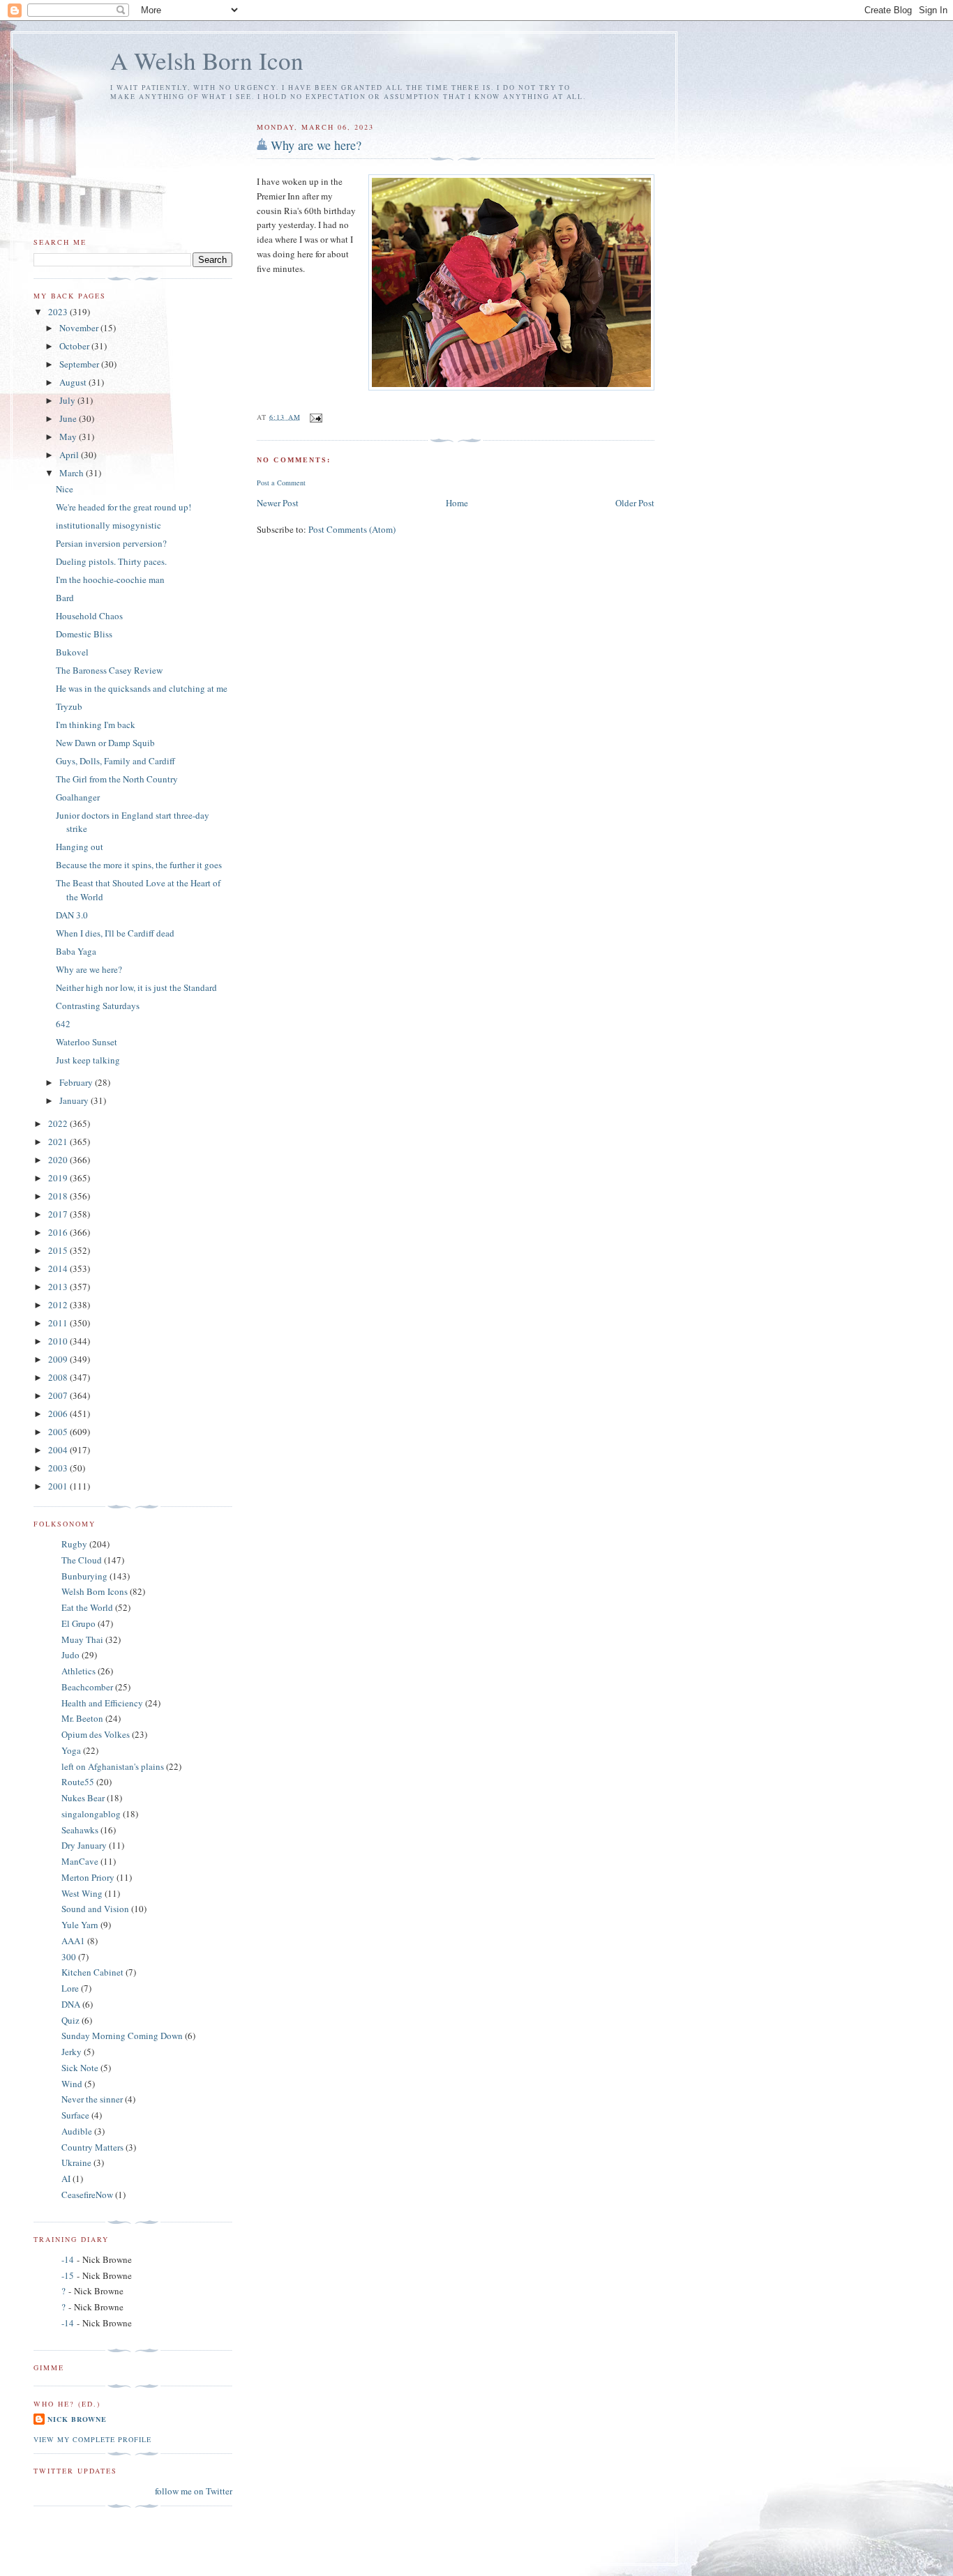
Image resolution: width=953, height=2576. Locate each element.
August (74, 382)
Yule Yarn (80, 1925)
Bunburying (84, 1576)
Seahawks (80, 1830)
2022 (59, 1123)
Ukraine (76, 2162)
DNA (71, 2004)
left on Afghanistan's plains (113, 1766)
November (80, 328)
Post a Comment (281, 483)
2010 (59, 1341)
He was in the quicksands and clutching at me (142, 688)
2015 (59, 1250)
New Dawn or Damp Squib (105, 743)
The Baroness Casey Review (109, 670)
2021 (59, 1142)
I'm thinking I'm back (96, 725)
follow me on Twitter (194, 2491)
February (77, 1082)
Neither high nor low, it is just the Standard (136, 987)
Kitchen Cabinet (92, 1972)
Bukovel (72, 652)
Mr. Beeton (82, 1718)
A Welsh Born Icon (207, 60)
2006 (59, 1414)
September (80, 364)
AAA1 (73, 1941)
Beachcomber (87, 1687)
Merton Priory (88, 1877)
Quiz (70, 2020)
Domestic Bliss (84, 634)
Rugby (74, 1544)
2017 (59, 1214)
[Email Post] (316, 416)
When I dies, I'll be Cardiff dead (115, 933)
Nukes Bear (83, 1798)
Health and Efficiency (102, 1703)
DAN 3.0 (72, 915)
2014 (59, 1268)
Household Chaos (89, 616)
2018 (59, 1196)
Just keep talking (88, 1060)
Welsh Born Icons (95, 1591)
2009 (59, 1359)
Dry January (84, 1845)
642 (63, 1024)
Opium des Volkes (96, 1734)
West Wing (82, 1893)
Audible (77, 2131)
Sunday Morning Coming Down (122, 2036)
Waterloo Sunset (87, 1042)
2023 (59, 312)
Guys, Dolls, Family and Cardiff (115, 761)
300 (69, 1957)
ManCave (80, 1861)
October (75, 346)
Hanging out (80, 847)
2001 (59, 1486)
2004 (59, 1450)
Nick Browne (77, 2419)
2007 (59, 1395)
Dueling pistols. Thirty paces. (111, 561)
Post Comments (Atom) (352, 529)
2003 (59, 1468)
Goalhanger (78, 797)
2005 (59, 1432)
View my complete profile (92, 2439)
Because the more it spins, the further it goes (139, 865)
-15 (68, 2275)
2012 (59, 1305)
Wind (72, 2084)
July (68, 400)
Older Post (635, 503)
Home (457, 503)
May (69, 437)
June (69, 418)
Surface (75, 2115)
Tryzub (69, 706)
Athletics (78, 1671)
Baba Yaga (76, 951)
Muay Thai (82, 1639)
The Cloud (82, 1560)
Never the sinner (92, 2099)
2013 (59, 1287)
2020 (59, 1160)
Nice (65, 489)
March (73, 473)
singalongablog (91, 1814)
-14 (68, 2259)
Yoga (71, 1750)
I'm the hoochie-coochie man (110, 579)
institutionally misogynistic (108, 525)
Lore (70, 1988)
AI (66, 2179)
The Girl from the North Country (117, 779)
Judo (70, 1655)
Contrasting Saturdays (98, 1006)
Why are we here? (316, 145)
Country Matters (92, 2147)
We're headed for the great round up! (123, 507)
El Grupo (78, 1623)
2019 (59, 1178)
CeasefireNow (87, 2195)
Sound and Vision (95, 1909)
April (70, 455)
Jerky (72, 2052)
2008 (59, 1377)
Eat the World (87, 1607)
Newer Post (278, 503)
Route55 (78, 1782)
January (75, 1100)
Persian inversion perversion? (111, 543)
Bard (65, 598)
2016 (59, 1232)
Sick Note (80, 2068)
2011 (59, 1323)
